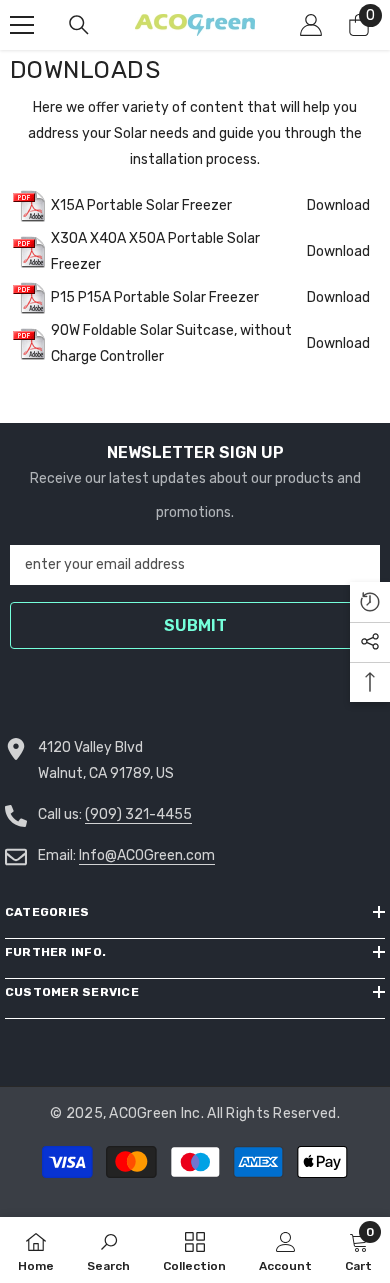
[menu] (22, 25)
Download (338, 205)
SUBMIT (195, 625)
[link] (108, 1250)
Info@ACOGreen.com (147, 855)
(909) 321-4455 (138, 814)
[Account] (311, 25)
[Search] (79, 25)
